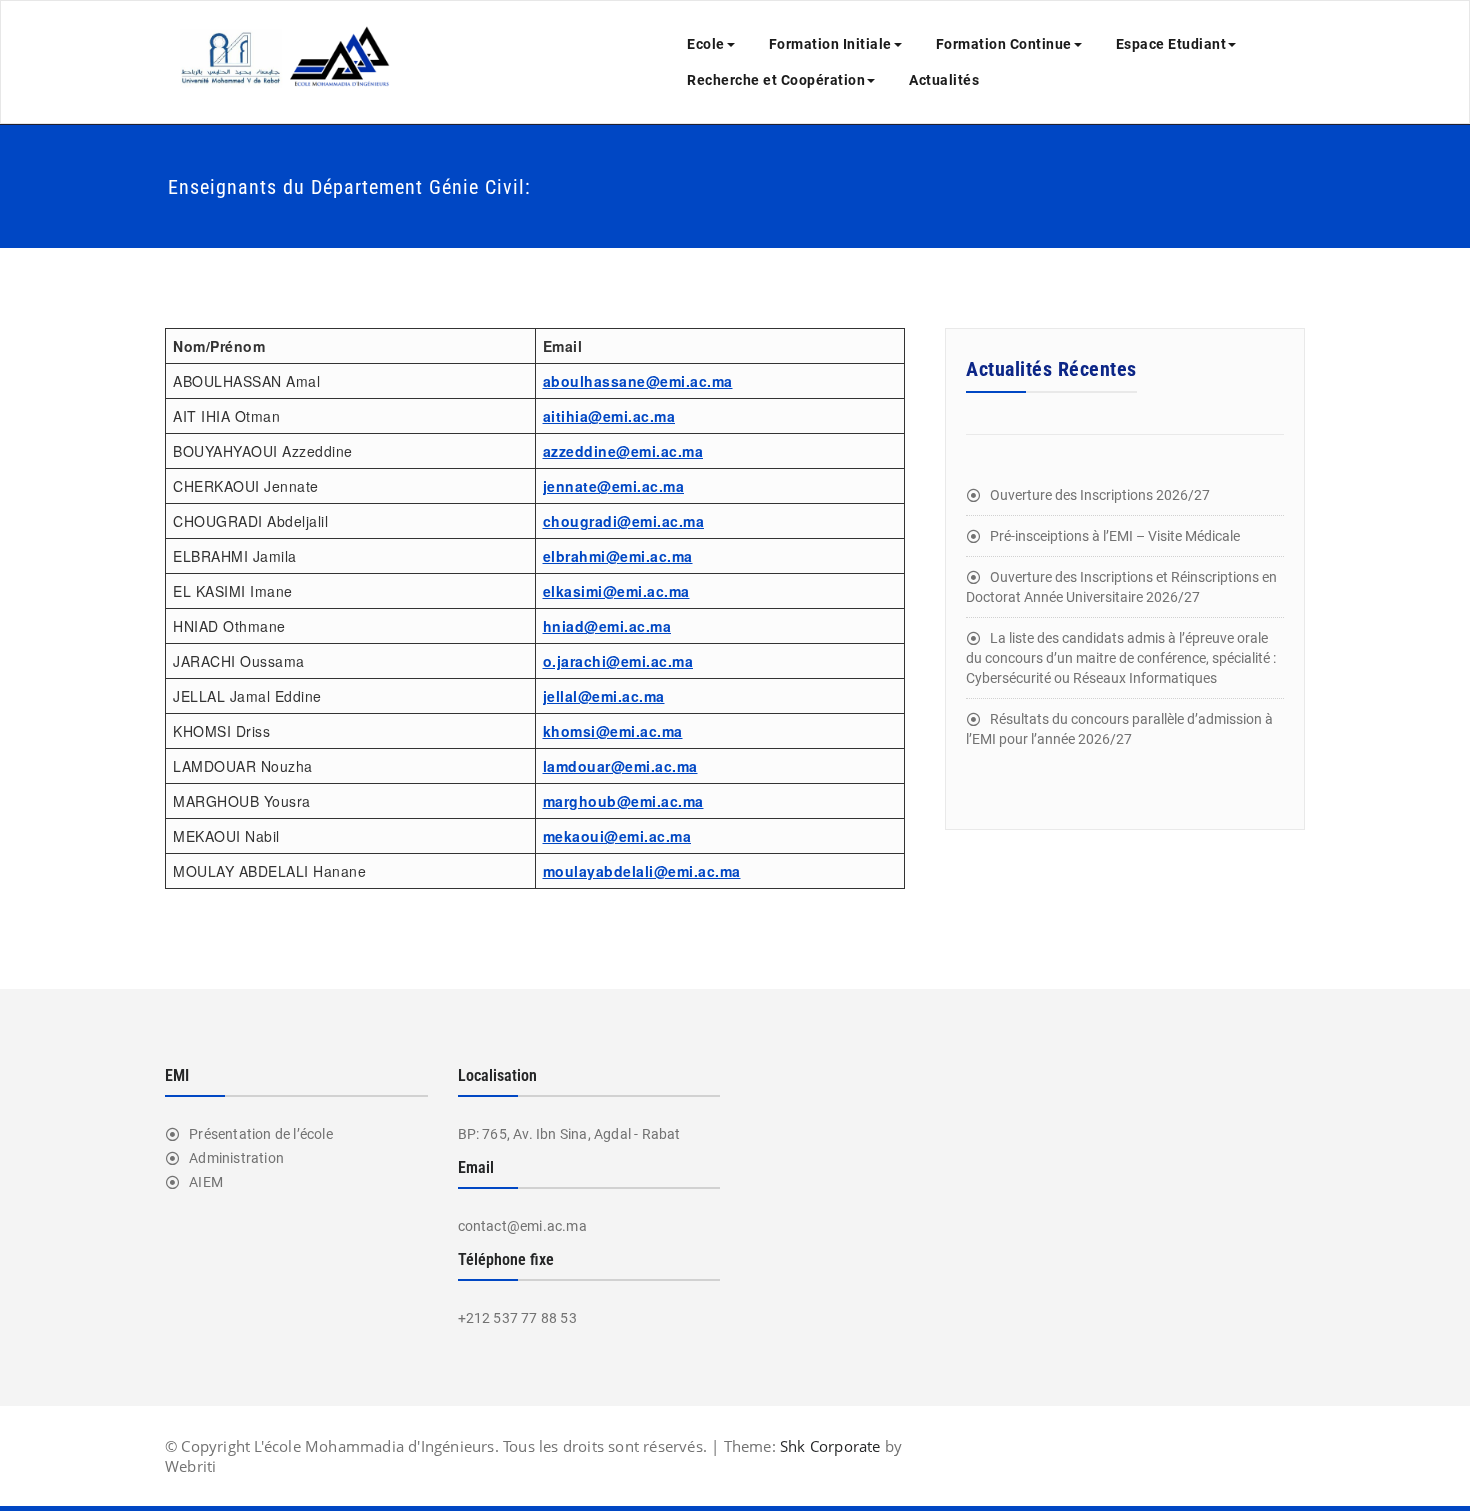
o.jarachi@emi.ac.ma (618, 661)
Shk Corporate (828, 1446)
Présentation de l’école (261, 1134)
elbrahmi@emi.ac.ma (618, 556)
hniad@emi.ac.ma (607, 626)
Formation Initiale (830, 44)
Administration (236, 1158)
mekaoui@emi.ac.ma (617, 836)
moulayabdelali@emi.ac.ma (642, 871)
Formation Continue (1004, 44)
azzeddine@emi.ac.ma (623, 451)
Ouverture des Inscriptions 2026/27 (1100, 495)
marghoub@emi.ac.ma (623, 801)
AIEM (206, 1182)
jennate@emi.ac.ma (614, 486)
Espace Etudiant (1171, 44)
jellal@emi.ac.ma (604, 696)
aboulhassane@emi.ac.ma (638, 381)
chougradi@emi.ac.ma (624, 521)
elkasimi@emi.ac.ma (616, 591)
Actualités (944, 80)
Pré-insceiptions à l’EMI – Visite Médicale (1115, 536)
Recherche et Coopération (776, 80)
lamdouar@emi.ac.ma (620, 766)
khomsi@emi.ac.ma (613, 731)
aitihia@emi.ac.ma (609, 416)
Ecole (706, 44)
